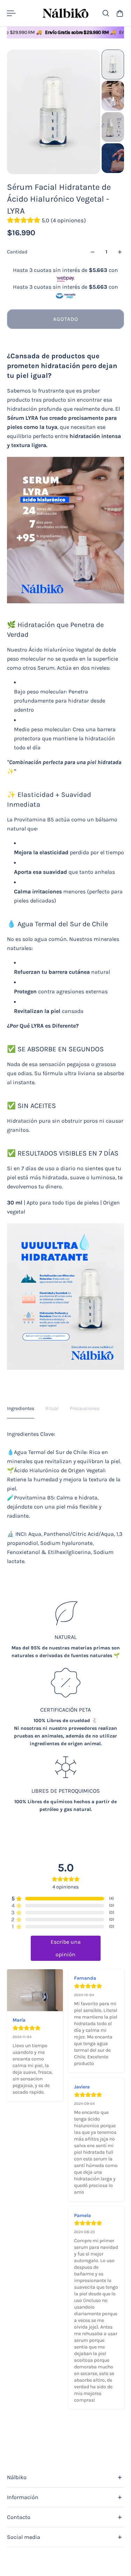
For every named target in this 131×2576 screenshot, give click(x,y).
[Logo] (65, 13)
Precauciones (85, 1408)
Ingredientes (21, 1408)
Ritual (52, 1408)
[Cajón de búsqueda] (106, 13)
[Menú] (11, 13)
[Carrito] (120, 13)
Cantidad (17, 252)
